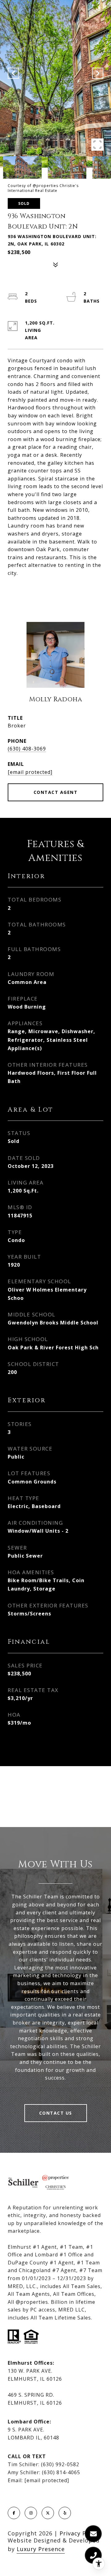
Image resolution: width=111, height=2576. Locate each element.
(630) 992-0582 (60, 2464)
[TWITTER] (48, 2513)
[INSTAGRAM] (31, 2513)
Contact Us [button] (56, 2113)
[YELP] (65, 2513)
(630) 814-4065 (61, 2472)
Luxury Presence (41, 2549)
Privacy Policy (80, 2533)
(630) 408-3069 (27, 749)
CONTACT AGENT (56, 792)
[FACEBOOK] (14, 2513)
